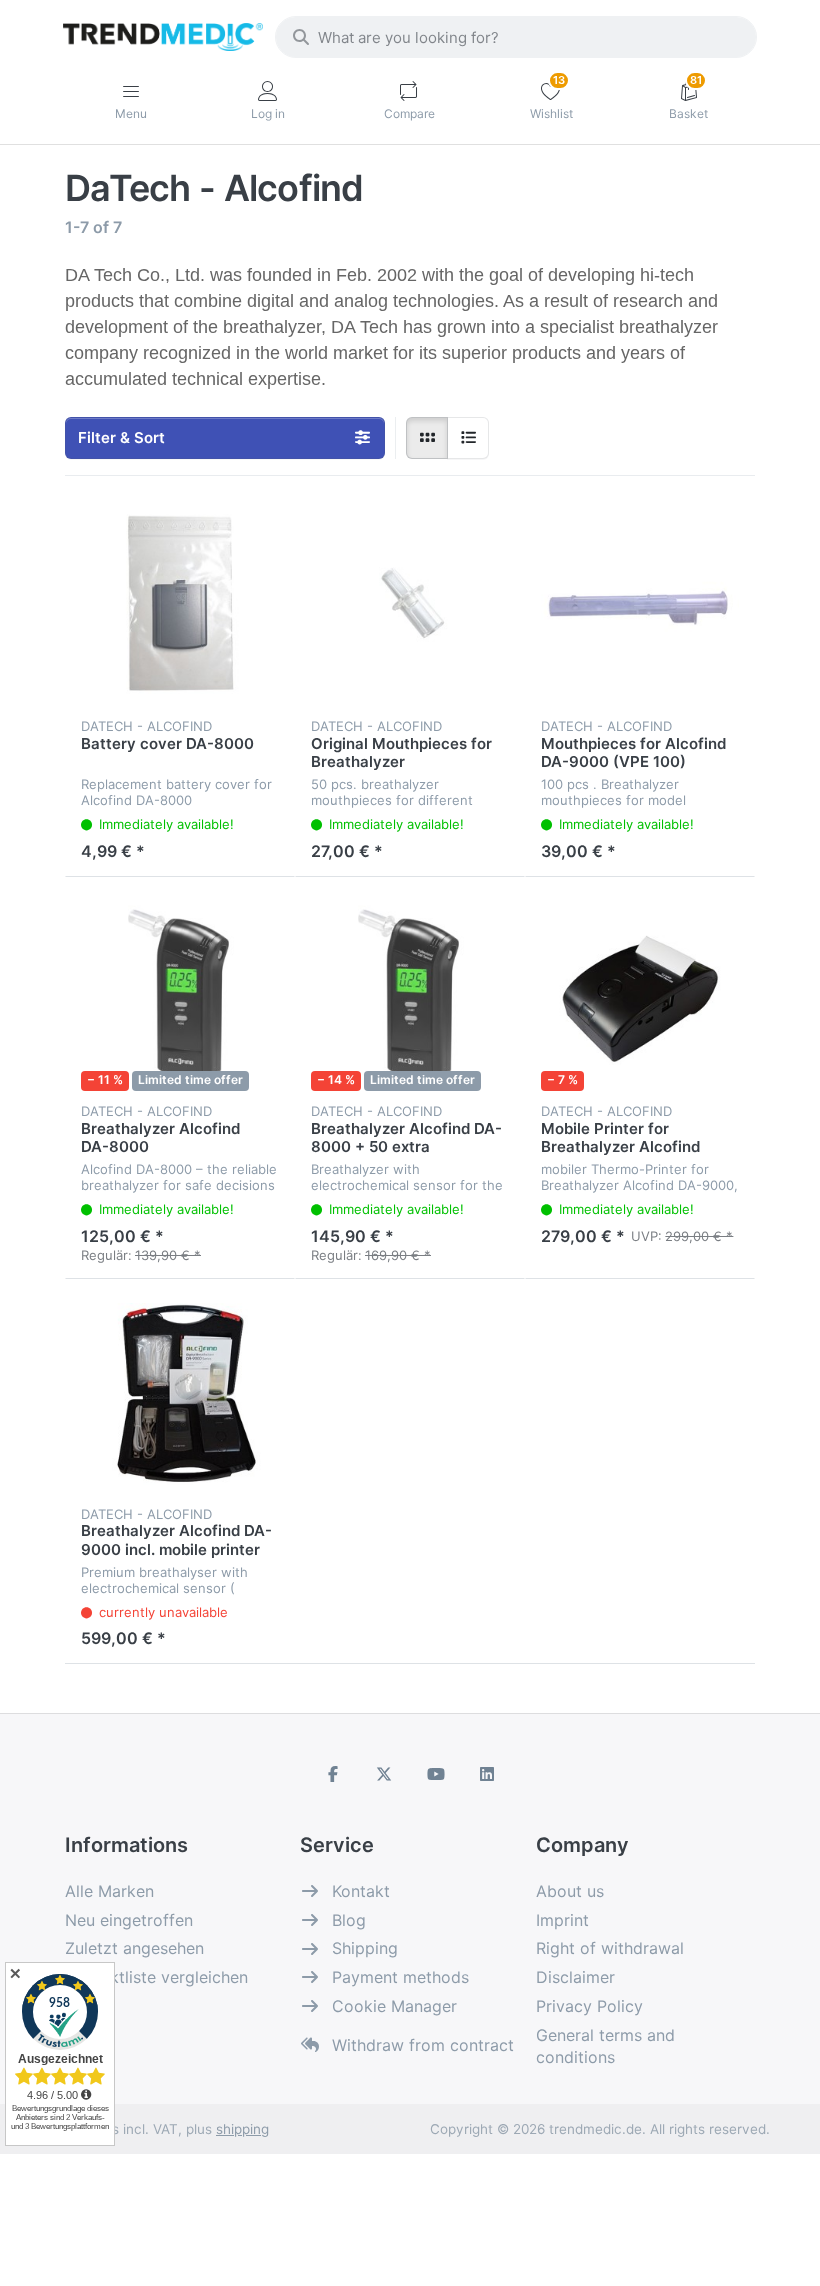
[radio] (427, 438)
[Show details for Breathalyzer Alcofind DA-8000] (180, 992)
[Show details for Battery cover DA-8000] (180, 607)
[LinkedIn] (488, 1774)
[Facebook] (333, 1774)
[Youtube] (436, 1774)
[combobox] (516, 37)
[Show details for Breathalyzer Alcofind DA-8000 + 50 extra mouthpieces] (410, 992)
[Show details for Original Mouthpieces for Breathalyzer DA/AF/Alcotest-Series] (410, 607)
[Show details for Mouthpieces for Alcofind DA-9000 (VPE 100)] (640, 607)
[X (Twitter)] (384, 1774)
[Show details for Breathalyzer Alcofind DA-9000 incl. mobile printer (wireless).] (180, 1394)
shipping (242, 2129)
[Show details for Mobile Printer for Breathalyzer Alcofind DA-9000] (640, 992)
